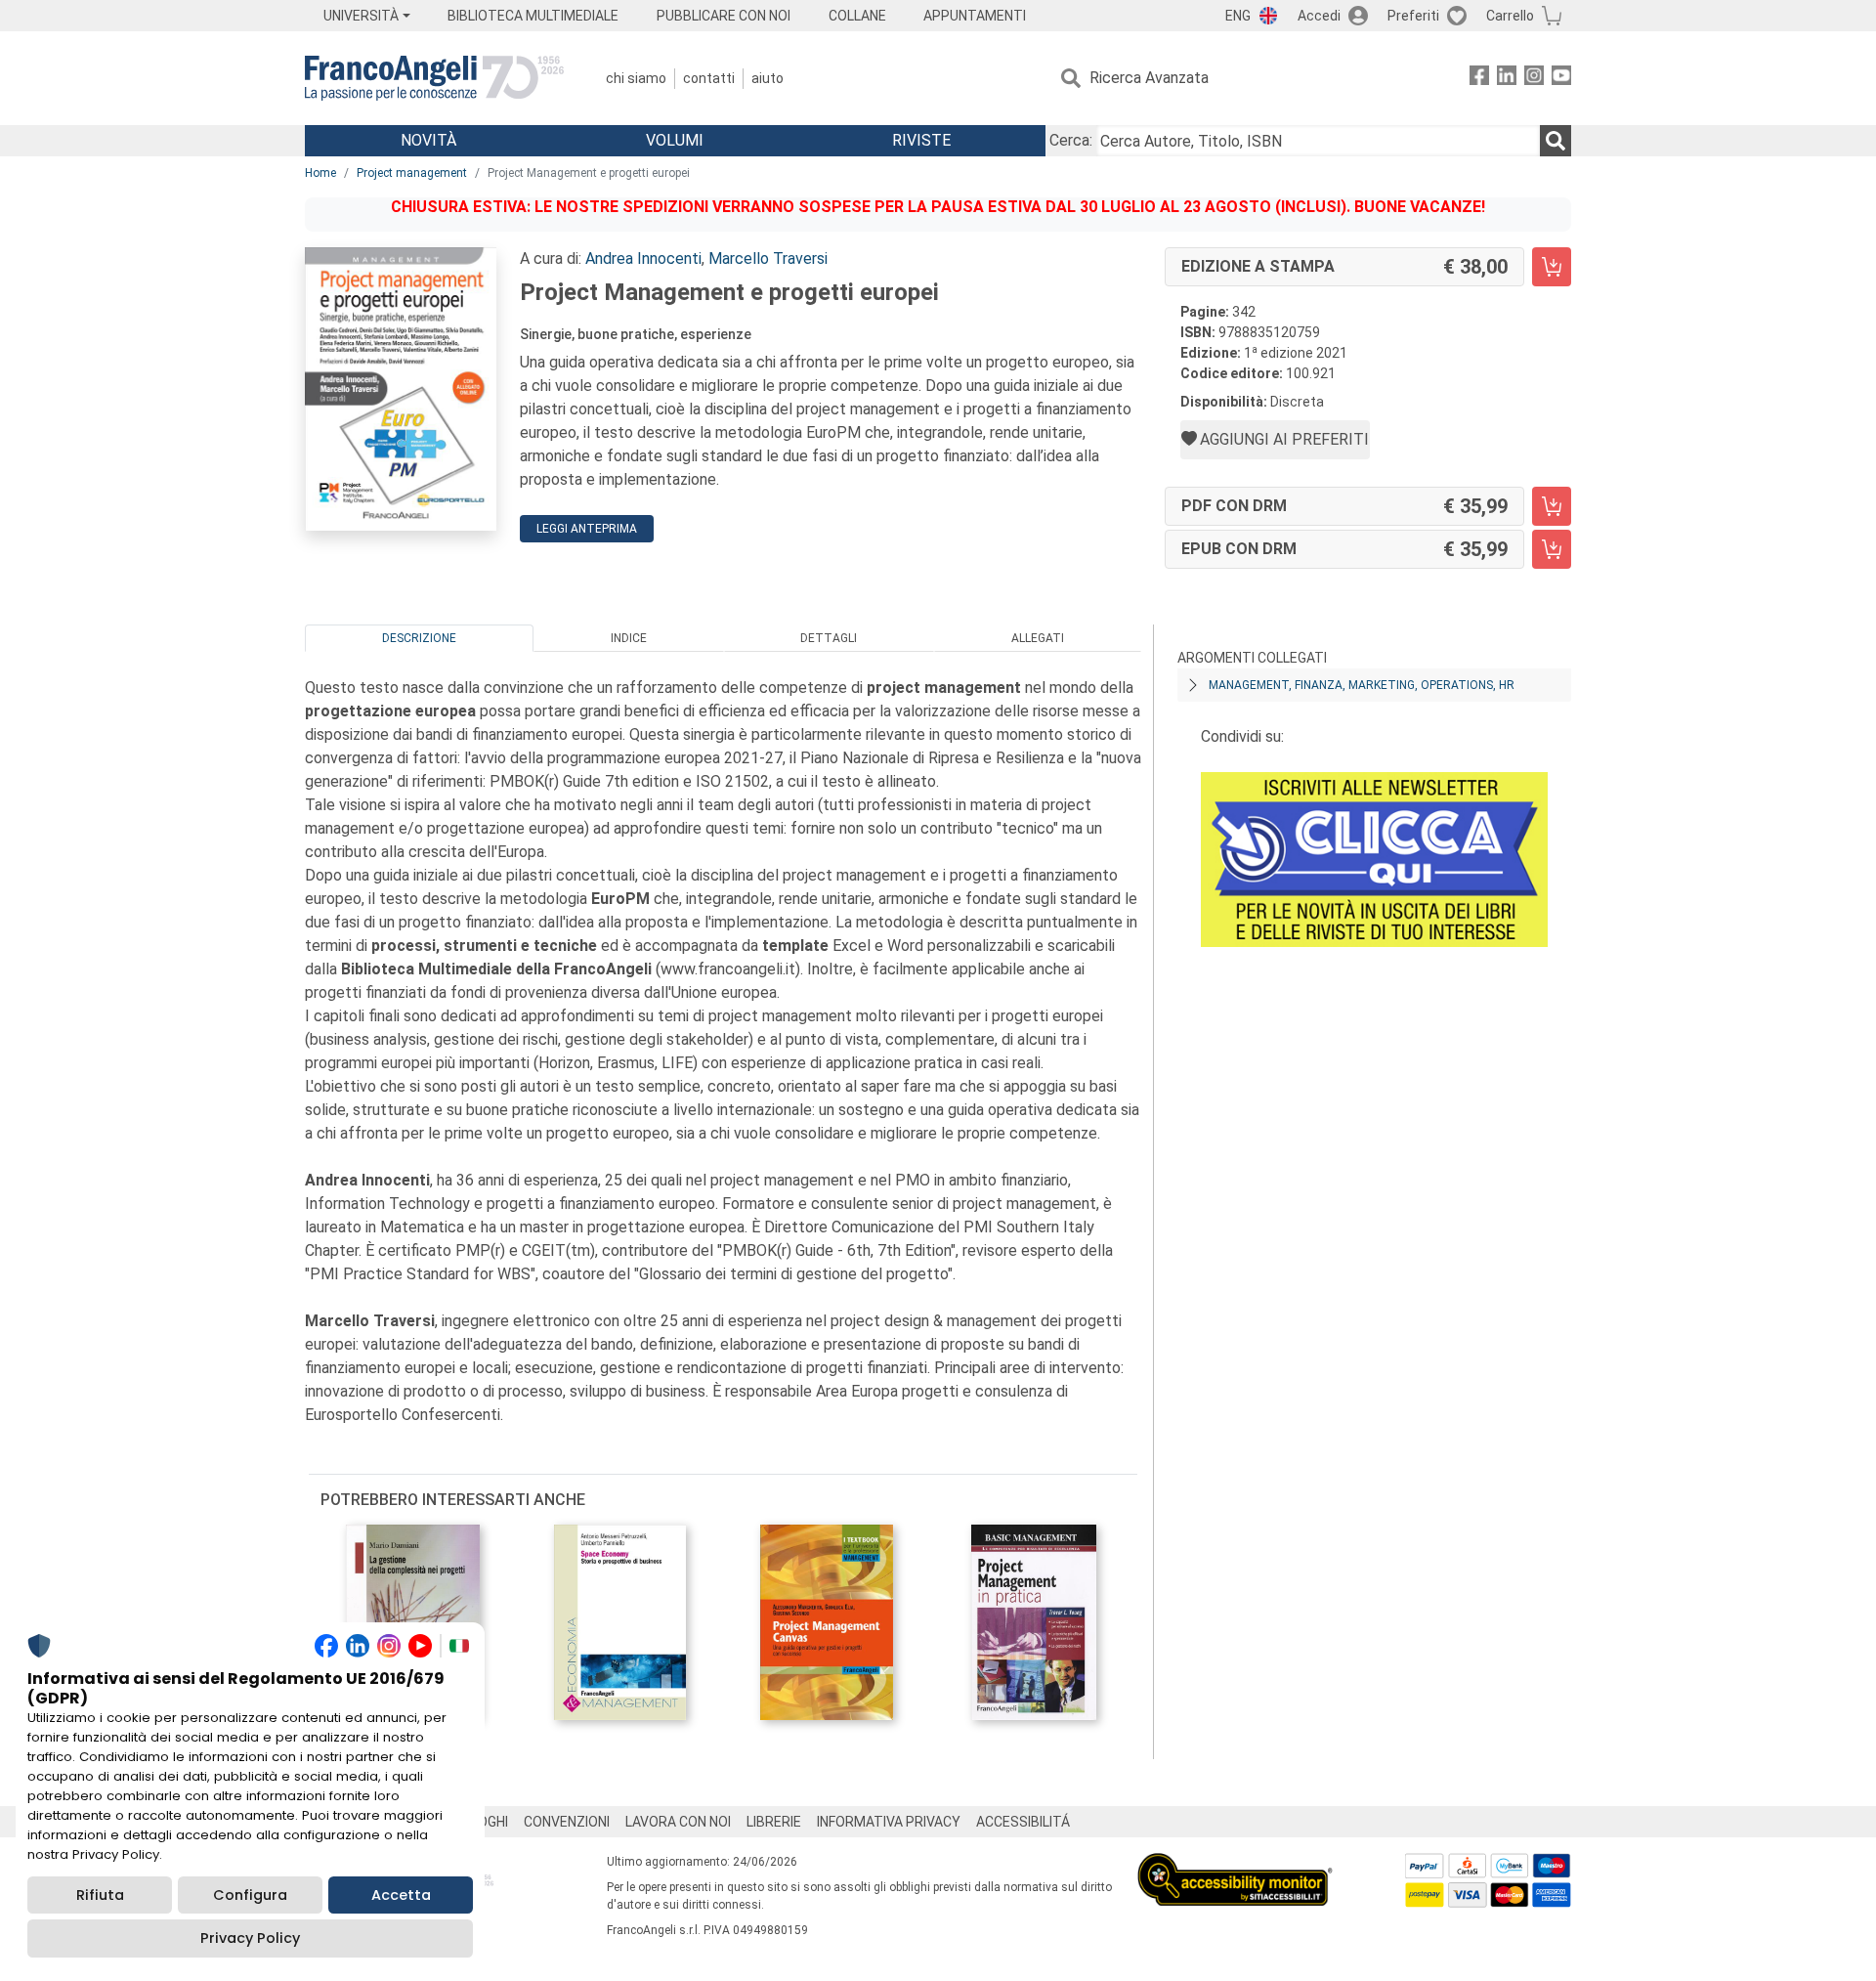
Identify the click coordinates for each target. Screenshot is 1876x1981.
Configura (250, 1895)
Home (320, 173)
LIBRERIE (774, 1822)
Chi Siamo (636, 78)
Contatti (709, 78)
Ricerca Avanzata (1149, 78)
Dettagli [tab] (829, 638)
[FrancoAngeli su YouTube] (1561, 79)
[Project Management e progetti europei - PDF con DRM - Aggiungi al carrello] (1552, 506)
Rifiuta (100, 1895)
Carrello (1510, 16)
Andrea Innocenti (643, 258)
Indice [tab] (629, 638)
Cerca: (1071, 140)
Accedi (1319, 16)
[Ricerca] (1556, 141)
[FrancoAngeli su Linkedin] (1507, 79)
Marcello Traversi (768, 258)
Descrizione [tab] (419, 638)
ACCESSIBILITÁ (1023, 1822)
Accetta (401, 1895)
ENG (1238, 16)
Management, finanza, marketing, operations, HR (1362, 685)
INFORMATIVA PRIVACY (889, 1822)
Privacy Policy (250, 1938)
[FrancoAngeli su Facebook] (1479, 79)
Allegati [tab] (1038, 638)
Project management (412, 173)
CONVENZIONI (567, 1822)
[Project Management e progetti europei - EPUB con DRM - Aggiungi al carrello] (1552, 549)
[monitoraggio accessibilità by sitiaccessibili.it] (1235, 1864)
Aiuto (767, 78)
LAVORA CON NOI (678, 1822)
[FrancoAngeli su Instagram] (1534, 79)
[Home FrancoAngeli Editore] (434, 78)
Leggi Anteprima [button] (587, 529)
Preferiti (1413, 16)
